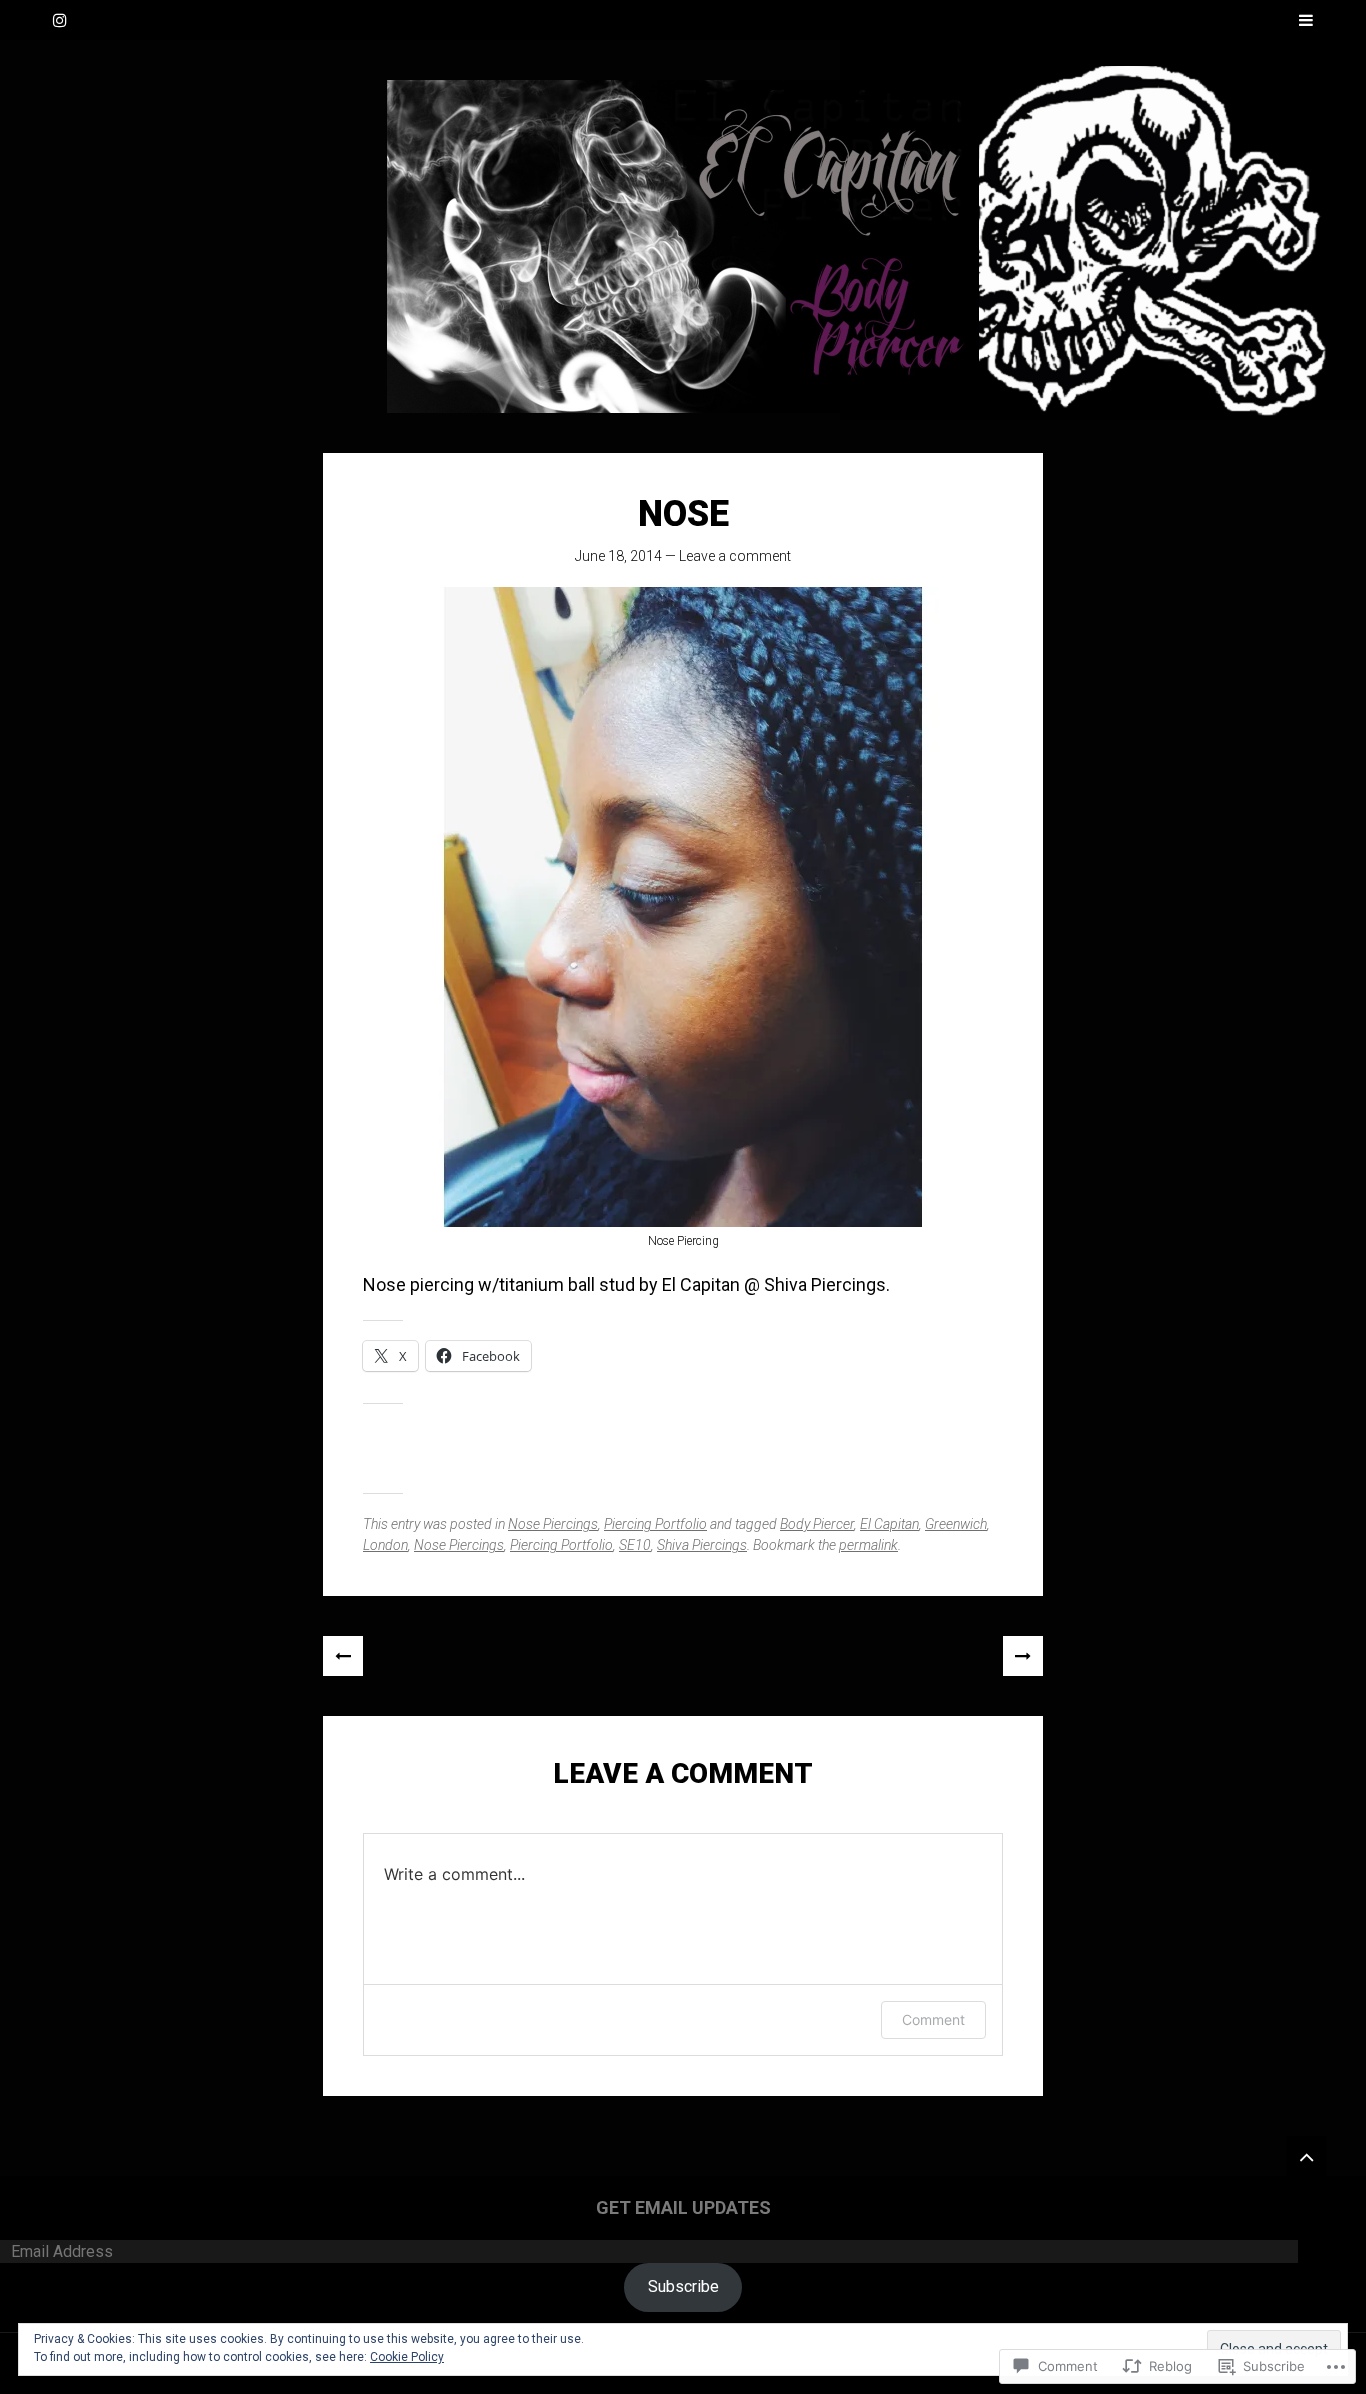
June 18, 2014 (618, 556)
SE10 (635, 1545)
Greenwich (956, 1524)
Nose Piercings (553, 1524)
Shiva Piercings (702, 1545)
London (385, 1545)
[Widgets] (1306, 2156)
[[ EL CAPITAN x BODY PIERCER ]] (683, 246)
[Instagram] (60, 20)
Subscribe (683, 2286)
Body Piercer (817, 1524)
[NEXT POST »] (1023, 1656)
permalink (868, 1545)
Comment (933, 2019)
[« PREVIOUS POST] (343, 1656)
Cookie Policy (407, 2357)
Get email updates (683, 2207)
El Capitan (889, 1524)
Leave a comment (735, 556)
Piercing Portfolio (655, 1524)
